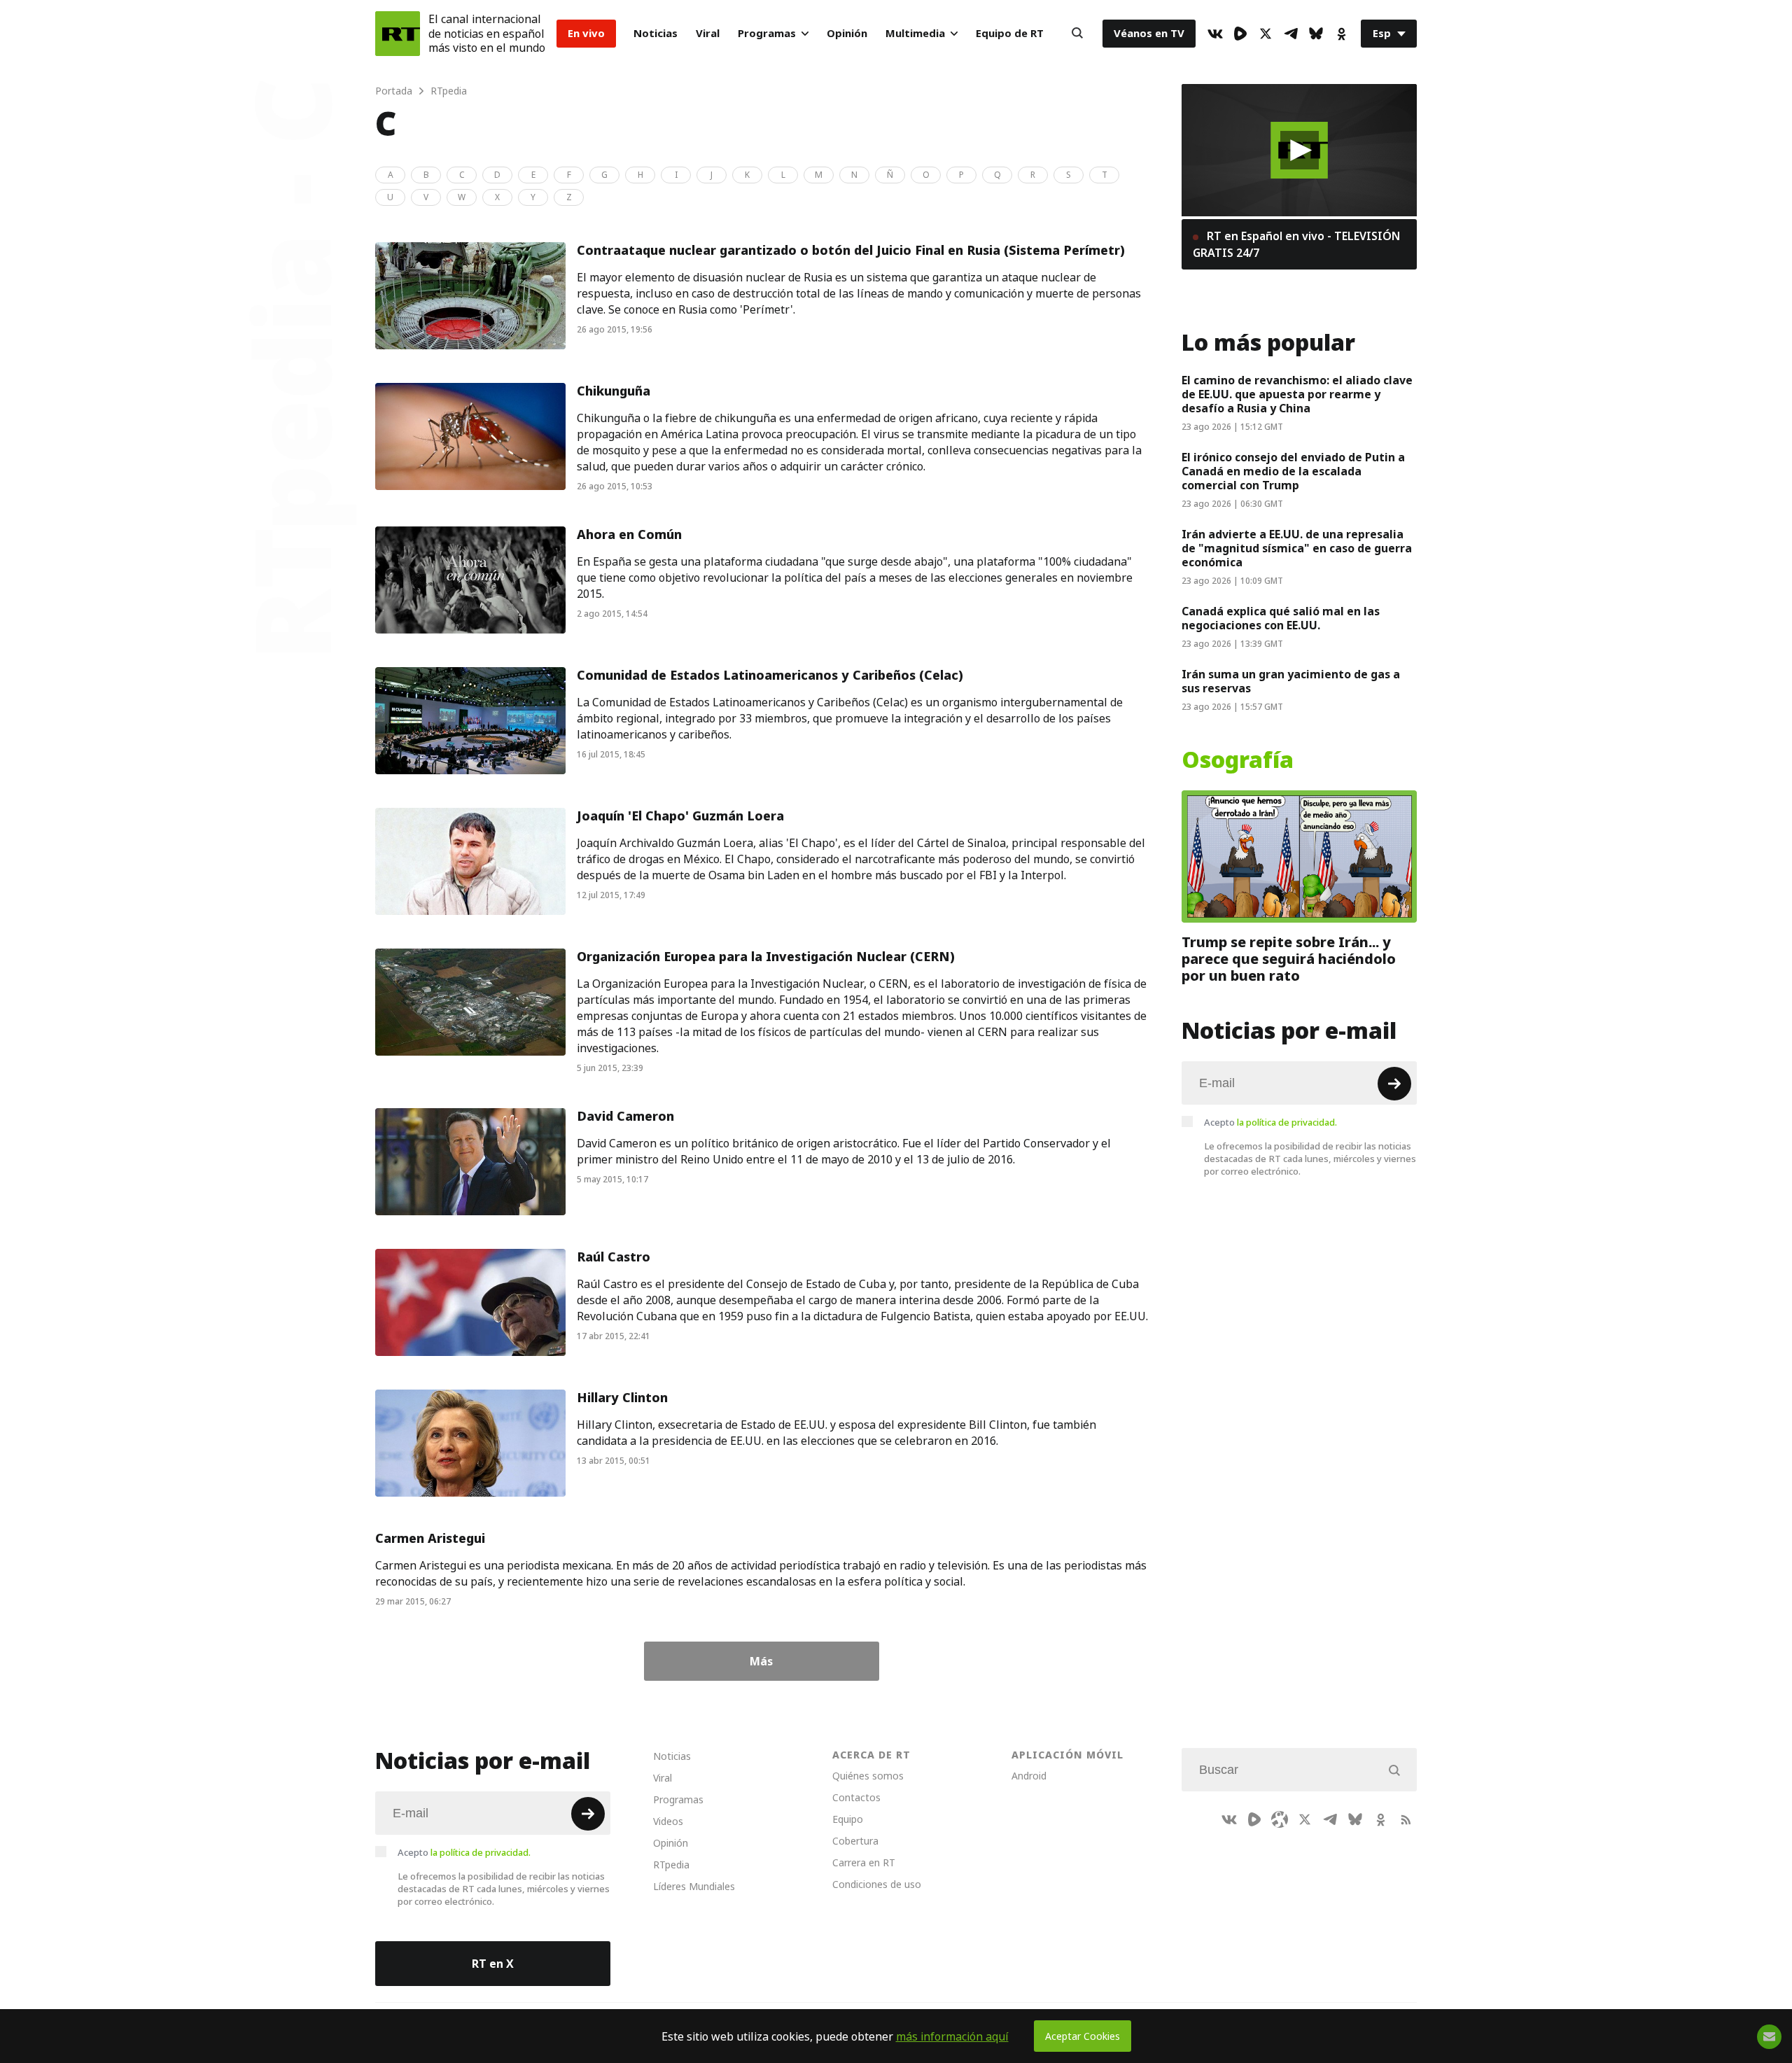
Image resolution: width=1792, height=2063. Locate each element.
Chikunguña (614, 391)
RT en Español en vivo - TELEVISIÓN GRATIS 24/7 (1296, 244)
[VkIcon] (1215, 34)
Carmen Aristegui (430, 1538)
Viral (708, 33)
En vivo (586, 33)
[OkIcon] (1341, 34)
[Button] (1077, 34)
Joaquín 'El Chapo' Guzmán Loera (680, 816)
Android (1029, 1776)
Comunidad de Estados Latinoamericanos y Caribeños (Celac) (770, 675)
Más (761, 1661)
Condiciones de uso (877, 1884)
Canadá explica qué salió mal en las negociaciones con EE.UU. (1281, 618)
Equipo (848, 1819)
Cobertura (855, 1841)
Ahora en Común (629, 534)
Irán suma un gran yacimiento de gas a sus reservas (1291, 681)
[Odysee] (1280, 1819)
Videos (668, 1821)
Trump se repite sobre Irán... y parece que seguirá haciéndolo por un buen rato (1289, 959)
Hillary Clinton (622, 1398)
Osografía (1238, 760)
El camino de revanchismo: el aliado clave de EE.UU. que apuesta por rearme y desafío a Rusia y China (1297, 394)
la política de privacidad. (1287, 1122)
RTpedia (671, 1865)
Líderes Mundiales (694, 1886)
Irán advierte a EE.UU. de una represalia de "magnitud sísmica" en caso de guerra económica (1297, 548)
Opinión (847, 33)
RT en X (493, 1964)
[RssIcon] (1406, 1819)
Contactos (856, 1797)
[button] (1300, 150)
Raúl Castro (614, 1257)
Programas (767, 33)
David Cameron (625, 1116)
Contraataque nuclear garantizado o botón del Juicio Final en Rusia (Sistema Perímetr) (851, 250)
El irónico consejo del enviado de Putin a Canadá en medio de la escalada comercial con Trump (1293, 471)
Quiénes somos (868, 1776)
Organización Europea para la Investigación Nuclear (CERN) (766, 957)
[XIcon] (1266, 34)
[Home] (398, 34)
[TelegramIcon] (1291, 34)
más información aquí (952, 2036)
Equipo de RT (1010, 33)
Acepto (1270, 1122)
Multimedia (915, 33)
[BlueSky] (1316, 34)
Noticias (656, 33)
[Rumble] (1240, 34)
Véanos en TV (1149, 33)
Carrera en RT (864, 1862)
